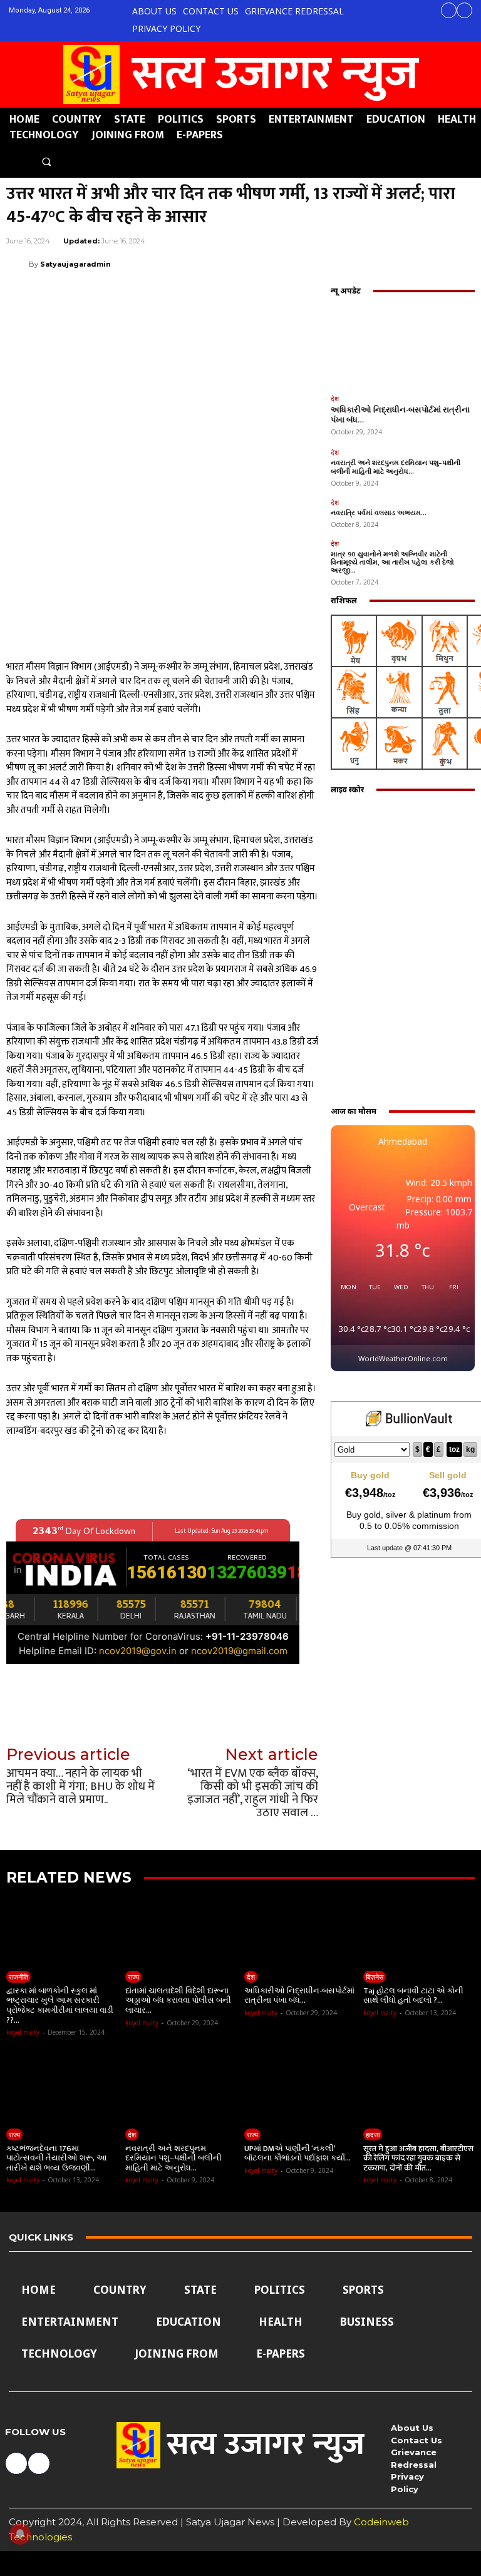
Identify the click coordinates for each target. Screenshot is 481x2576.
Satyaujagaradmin (75, 264)
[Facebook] (449, 10)
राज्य (133, 1977)
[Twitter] (259, 263)
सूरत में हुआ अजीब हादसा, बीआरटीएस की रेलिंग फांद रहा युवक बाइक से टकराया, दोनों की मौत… (418, 2158)
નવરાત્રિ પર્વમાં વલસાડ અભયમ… (379, 513)
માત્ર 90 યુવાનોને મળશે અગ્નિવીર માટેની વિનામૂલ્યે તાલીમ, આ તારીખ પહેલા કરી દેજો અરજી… (392, 563)
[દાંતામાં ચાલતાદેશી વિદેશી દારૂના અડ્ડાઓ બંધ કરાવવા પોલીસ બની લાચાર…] (181, 1930)
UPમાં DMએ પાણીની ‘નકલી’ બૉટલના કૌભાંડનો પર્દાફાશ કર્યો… (297, 2154)
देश (335, 398)
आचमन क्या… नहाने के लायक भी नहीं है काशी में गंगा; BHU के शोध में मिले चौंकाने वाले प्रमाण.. (80, 1786)
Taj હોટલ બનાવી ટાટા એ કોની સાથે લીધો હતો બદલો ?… (413, 1996)
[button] (46, 162)
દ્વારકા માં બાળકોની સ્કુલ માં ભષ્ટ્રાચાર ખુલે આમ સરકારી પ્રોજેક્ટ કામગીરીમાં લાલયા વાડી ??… (60, 2006)
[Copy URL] (403, 263)
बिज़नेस (375, 1977)
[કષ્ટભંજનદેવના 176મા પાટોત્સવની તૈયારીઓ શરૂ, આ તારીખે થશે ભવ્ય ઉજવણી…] (62, 2088)
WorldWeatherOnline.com (403, 1358)
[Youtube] (464, 10)
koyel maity (23, 2032)
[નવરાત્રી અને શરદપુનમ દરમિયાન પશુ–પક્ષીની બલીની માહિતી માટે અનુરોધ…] (181, 2088)
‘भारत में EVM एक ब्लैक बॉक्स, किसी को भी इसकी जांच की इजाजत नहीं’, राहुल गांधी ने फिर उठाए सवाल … (253, 1793)
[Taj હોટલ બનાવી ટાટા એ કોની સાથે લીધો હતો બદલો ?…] (419, 1930)
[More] (462, 263)
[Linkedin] (346, 263)
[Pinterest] (288, 263)
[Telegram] (375, 263)
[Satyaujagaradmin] (18, 264)
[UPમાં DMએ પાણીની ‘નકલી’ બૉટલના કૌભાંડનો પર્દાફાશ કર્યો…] (300, 2088)
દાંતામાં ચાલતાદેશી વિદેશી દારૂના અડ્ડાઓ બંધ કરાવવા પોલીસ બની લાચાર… (178, 2001)
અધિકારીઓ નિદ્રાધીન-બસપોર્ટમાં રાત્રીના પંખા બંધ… (400, 415)
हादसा (373, 2134)
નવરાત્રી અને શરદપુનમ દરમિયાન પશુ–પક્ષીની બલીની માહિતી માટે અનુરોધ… (396, 467)
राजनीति (18, 1977)
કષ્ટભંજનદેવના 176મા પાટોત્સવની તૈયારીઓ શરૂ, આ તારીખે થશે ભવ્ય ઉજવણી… (57, 2158)
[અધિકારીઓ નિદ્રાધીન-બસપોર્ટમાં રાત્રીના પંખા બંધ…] (403, 346)
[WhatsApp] (317, 263)
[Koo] (432, 263)
